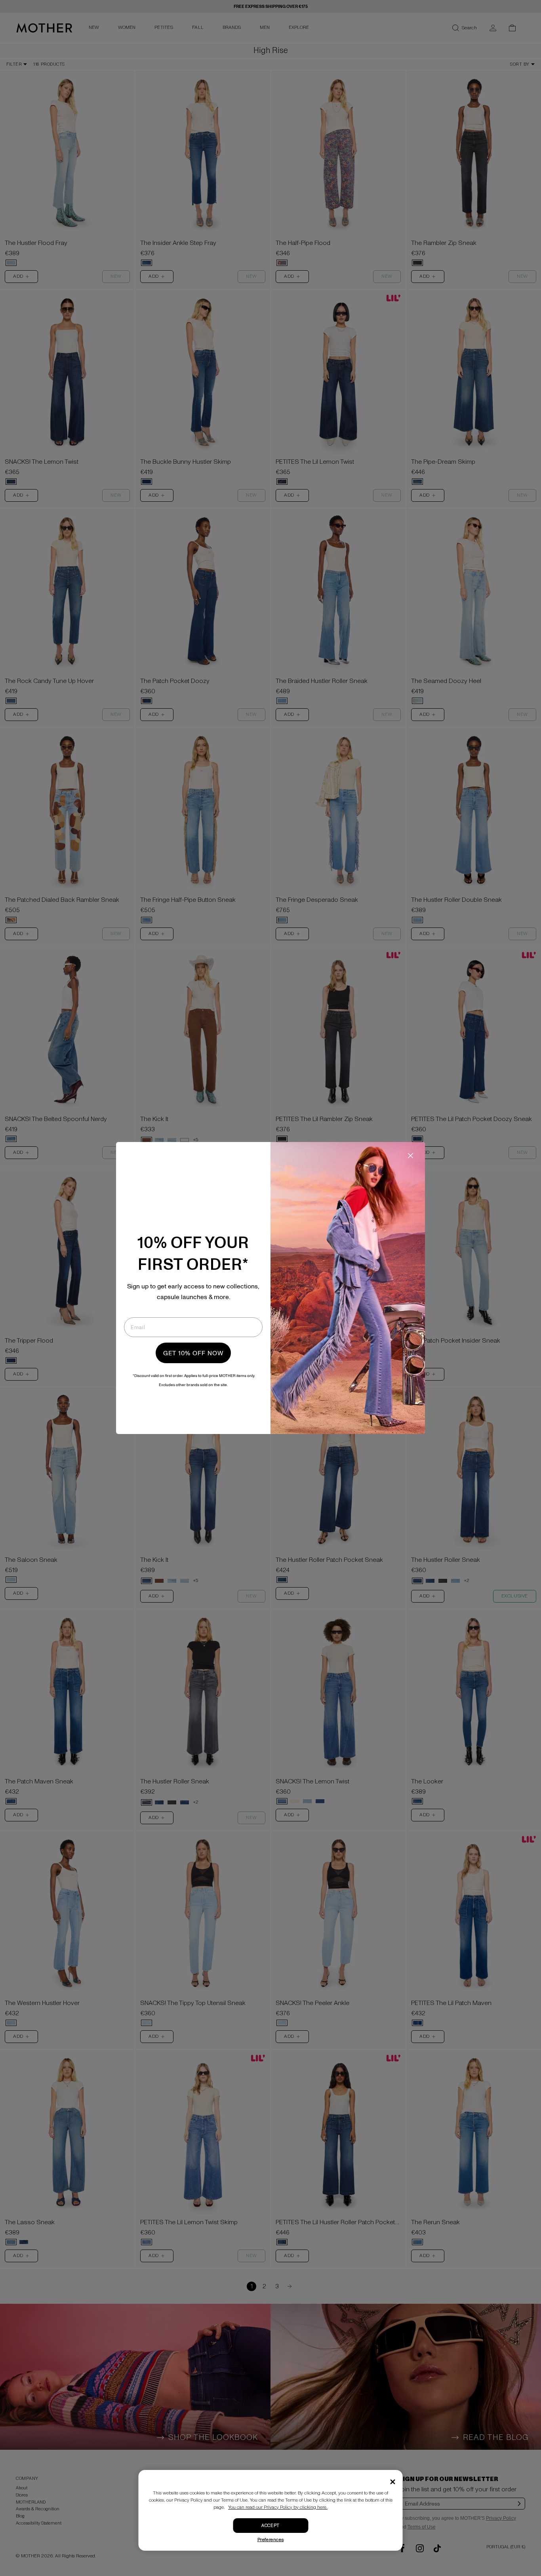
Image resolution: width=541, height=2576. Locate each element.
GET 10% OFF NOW (193, 1353)
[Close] (393, 2482)
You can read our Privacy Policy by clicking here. (278, 2507)
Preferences (271, 2540)
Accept (270, 2526)
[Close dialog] (411, 1156)
